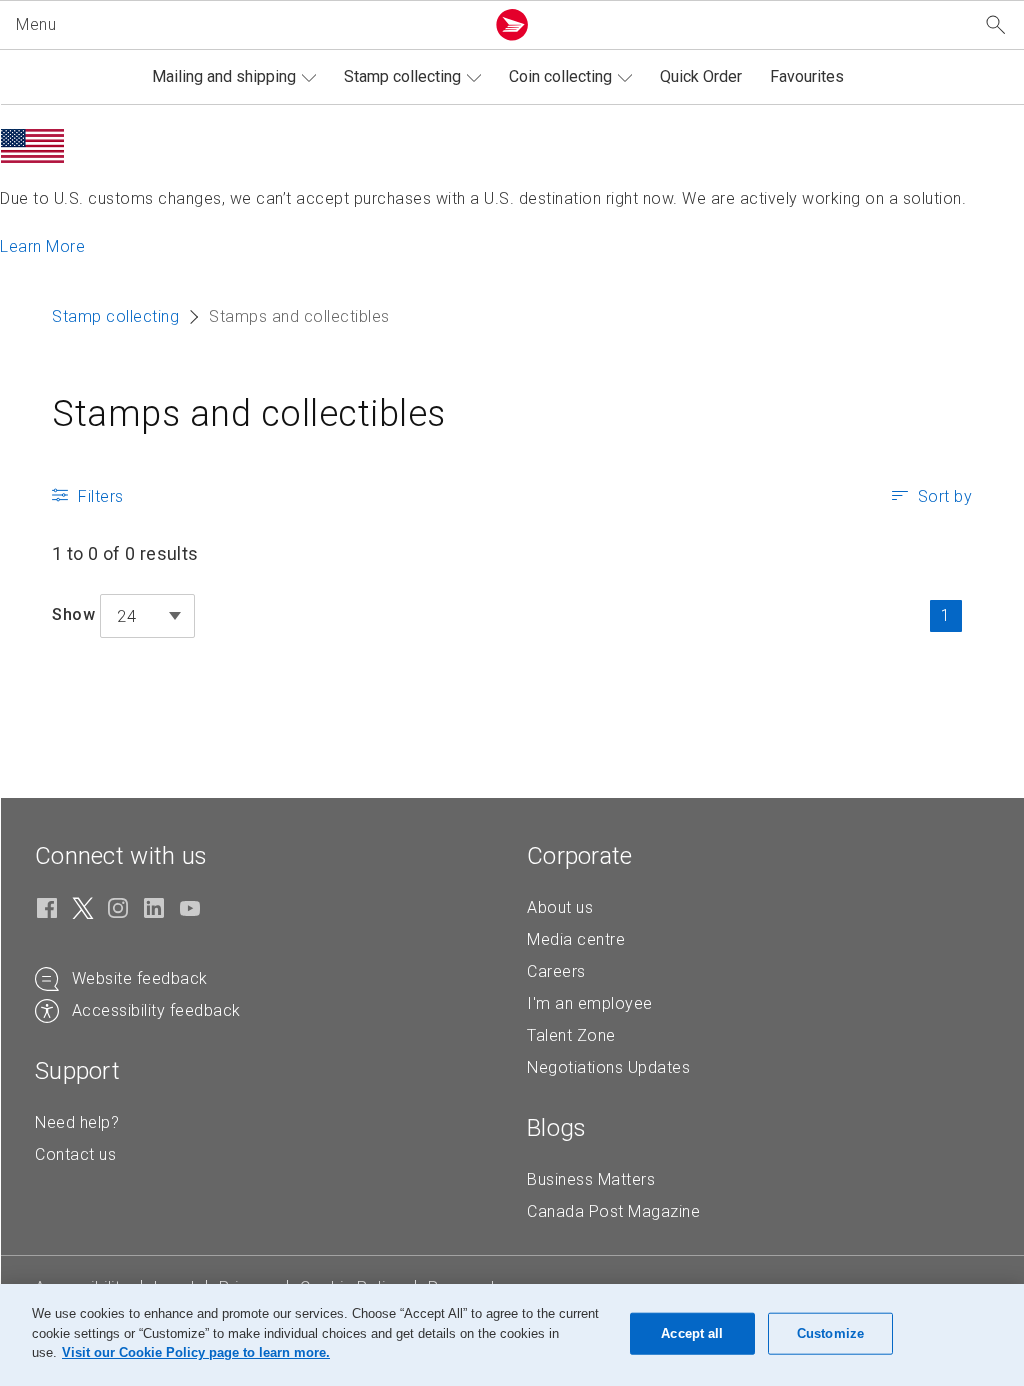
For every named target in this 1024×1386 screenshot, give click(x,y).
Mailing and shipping (224, 76)
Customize (830, 1333)
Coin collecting (560, 76)
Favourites (807, 76)
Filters (101, 496)
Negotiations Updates (608, 1067)
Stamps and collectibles (249, 414)
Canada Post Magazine (613, 1211)
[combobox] (147, 616)
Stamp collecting (402, 76)
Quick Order (701, 76)
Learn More (42, 246)
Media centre (576, 939)
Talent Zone (571, 1035)
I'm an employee (590, 1003)
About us (560, 907)
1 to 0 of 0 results (125, 553)
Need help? (77, 1122)
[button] (246, 25)
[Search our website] (996, 25)
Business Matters (591, 1179)
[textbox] (147, 617)
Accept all (692, 1333)
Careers (556, 971)
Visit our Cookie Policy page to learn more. (196, 1352)
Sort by (945, 496)
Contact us (75, 1154)
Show (73, 614)
